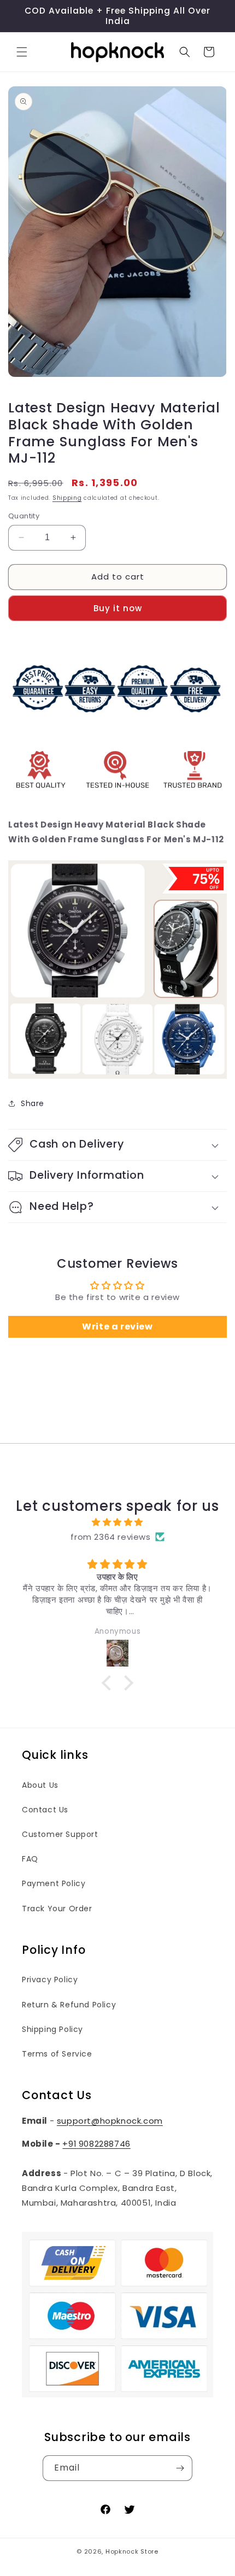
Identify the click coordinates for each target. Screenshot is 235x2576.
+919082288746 (96, 2144)
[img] (117, 1522)
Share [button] (33, 1103)
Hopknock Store (132, 2551)
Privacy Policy (50, 1980)
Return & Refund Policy (69, 2005)
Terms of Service (57, 2054)
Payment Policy (54, 1883)
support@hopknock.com (110, 2121)
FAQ (30, 1859)
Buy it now (118, 608)
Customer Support (60, 1834)
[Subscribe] (180, 2468)
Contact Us (45, 1810)
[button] (22, 52)
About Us (40, 1785)
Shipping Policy (52, 2029)
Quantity (24, 516)
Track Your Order (57, 1909)
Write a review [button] (117, 1327)
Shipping (67, 498)
